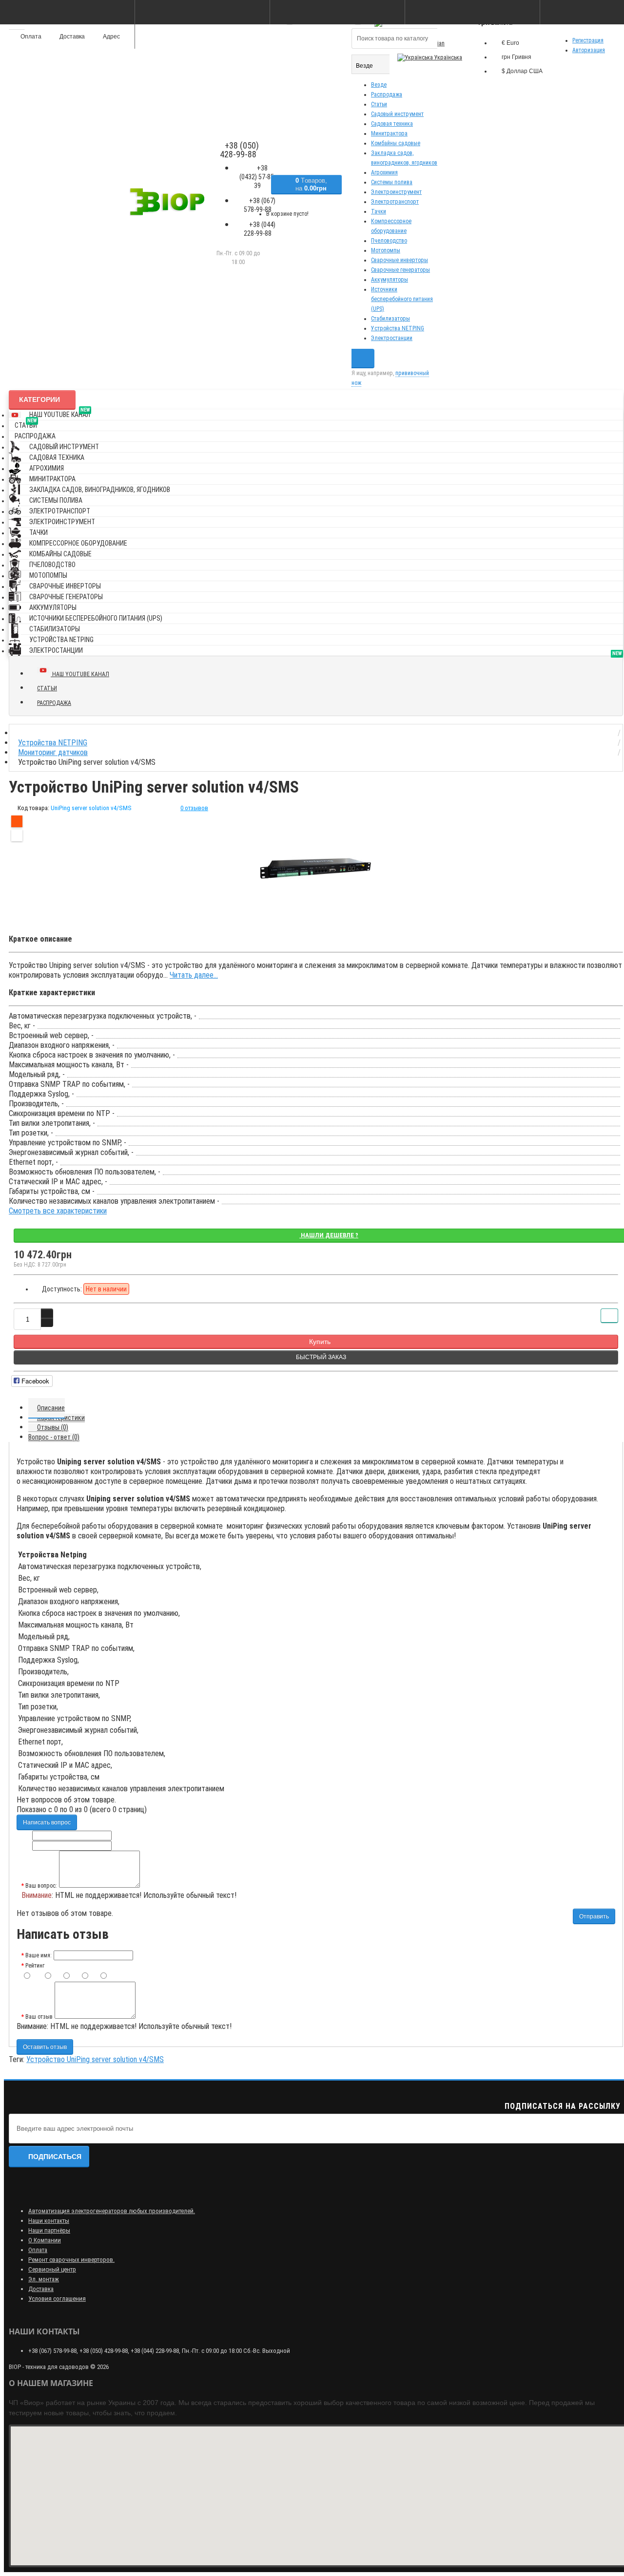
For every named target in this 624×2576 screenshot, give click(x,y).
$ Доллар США (522, 71)
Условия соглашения (57, 2299)
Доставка (41, 2289)
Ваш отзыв (39, 2017)
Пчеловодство (389, 241)
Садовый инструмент (397, 114)
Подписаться (55, 2157)
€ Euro (510, 43)
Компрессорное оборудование (78, 543)
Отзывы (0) (53, 1427)
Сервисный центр (52, 2269)
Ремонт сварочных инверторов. (71, 2260)
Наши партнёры (49, 2230)
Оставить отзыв (45, 2047)
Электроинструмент (396, 192)
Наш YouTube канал (60, 413)
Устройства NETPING (398, 328)
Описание (51, 1408)
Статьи (379, 104)
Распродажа (387, 95)
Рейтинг (35, 1966)
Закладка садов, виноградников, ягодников (100, 490)
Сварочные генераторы (400, 270)
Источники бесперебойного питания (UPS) (402, 299)
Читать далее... (194, 975)
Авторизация (589, 50)
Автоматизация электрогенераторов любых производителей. (112, 2211)
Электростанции (392, 338)
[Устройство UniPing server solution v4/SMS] (316, 869)
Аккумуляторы (390, 280)
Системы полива (392, 182)
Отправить (594, 1916)
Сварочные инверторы (400, 260)
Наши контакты (49, 2221)
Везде (379, 85)
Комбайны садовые (396, 143)
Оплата (38, 2250)
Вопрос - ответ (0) (54, 1437)
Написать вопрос (47, 1822)
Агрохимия (384, 172)
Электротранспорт (395, 202)
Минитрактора (389, 133)
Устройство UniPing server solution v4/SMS (95, 2059)
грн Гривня (517, 57)
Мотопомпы (386, 250)
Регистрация (588, 40)
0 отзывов (194, 808)
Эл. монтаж (44, 2279)
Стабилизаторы (390, 319)
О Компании (45, 2240)
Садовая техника (392, 124)
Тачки (379, 211)
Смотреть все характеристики (58, 1211)
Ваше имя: (39, 1955)
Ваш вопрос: (41, 1886)
